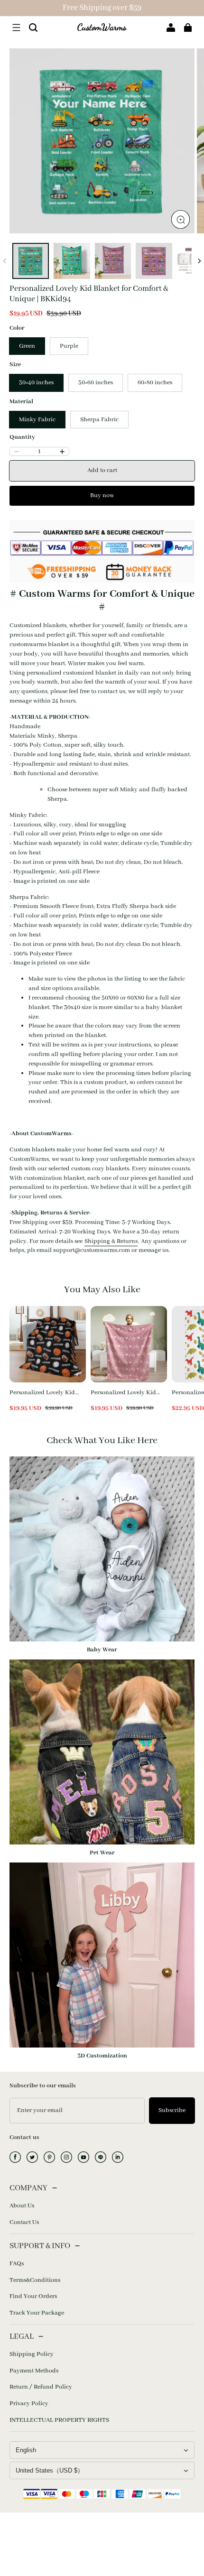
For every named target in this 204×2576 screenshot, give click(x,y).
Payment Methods (34, 2371)
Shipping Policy (32, 2354)
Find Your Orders (33, 2296)
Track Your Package (37, 2313)
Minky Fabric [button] (37, 420)
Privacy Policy (29, 2404)
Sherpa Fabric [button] (99, 420)
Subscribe (172, 2110)
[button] (16, 28)
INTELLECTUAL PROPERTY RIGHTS (59, 2420)
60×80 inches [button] (155, 383)
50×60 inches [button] (96, 383)
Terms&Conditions (35, 2280)
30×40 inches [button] (36, 383)
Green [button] (27, 346)
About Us (22, 2206)
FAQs (17, 2264)
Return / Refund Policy (41, 2387)
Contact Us (24, 2222)
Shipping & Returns (111, 1241)
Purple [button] (69, 346)
